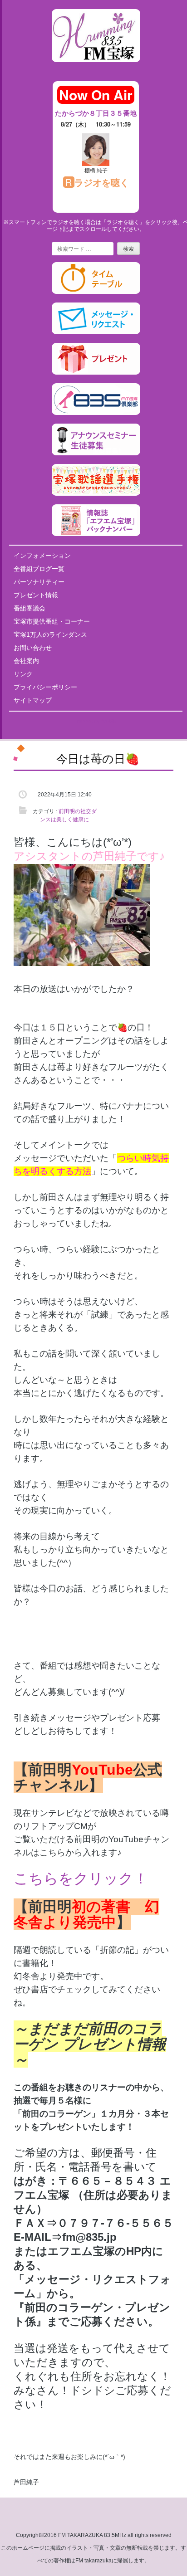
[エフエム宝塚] (96, 69)
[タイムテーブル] (96, 292)
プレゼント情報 (36, 595)
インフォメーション (42, 556)
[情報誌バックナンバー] (96, 534)
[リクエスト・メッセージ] (96, 332)
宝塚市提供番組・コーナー (52, 621)
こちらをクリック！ (81, 1878)
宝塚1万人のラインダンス (50, 634)
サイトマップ (33, 700)
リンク (23, 674)
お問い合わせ (33, 648)
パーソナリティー (39, 582)
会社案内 (26, 661)
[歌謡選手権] (96, 494)
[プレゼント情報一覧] (96, 373)
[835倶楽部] (96, 413)
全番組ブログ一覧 (39, 569)
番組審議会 (30, 608)
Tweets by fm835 (96, 722)
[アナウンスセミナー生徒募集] (96, 454)
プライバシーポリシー (45, 687)
